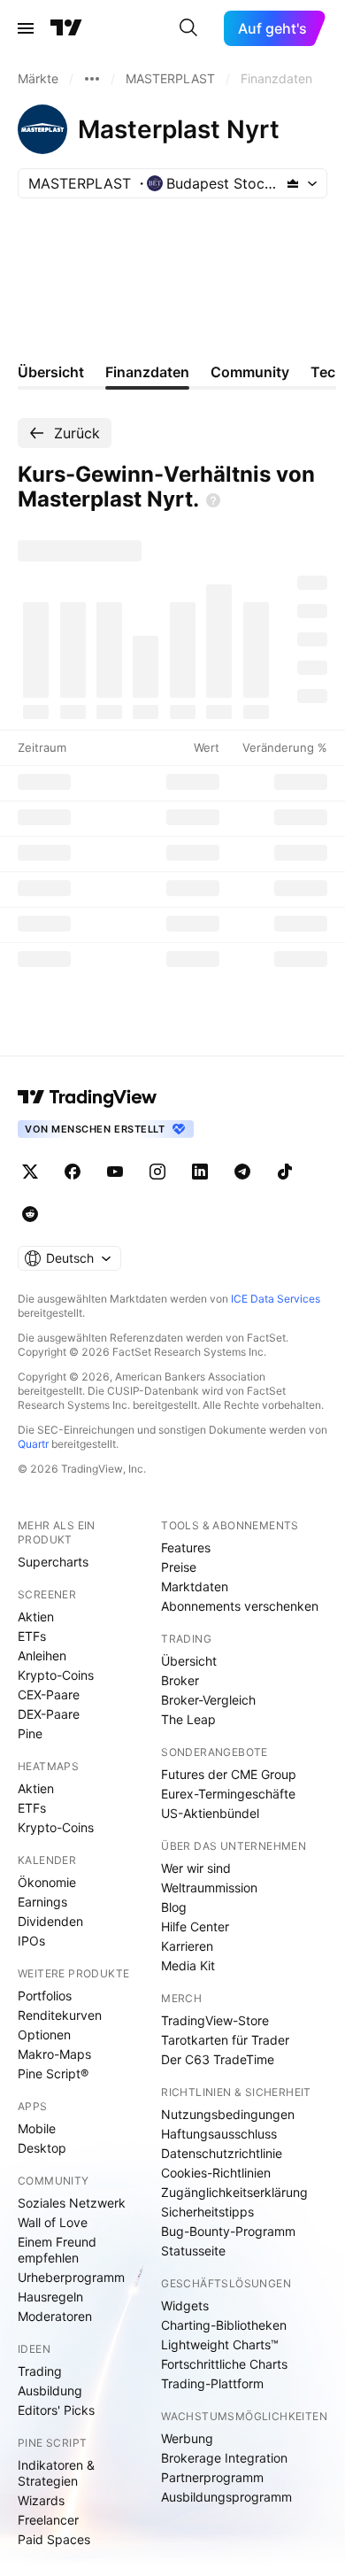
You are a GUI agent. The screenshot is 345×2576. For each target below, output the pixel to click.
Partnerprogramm (212, 2477)
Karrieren (187, 1946)
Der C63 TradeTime (218, 2059)
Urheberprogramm (71, 2277)
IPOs (31, 1941)
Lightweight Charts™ (220, 2344)
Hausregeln (50, 2297)
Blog (174, 1907)
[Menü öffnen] (26, 28)
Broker (180, 1680)
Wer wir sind (196, 1868)
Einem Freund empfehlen (57, 2250)
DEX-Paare (49, 1714)
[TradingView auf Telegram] (242, 1172)
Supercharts (53, 1562)
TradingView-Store (215, 2020)
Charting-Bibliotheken (224, 2325)
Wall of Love (53, 2222)
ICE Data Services (276, 1299)
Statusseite (193, 2251)
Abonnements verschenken (240, 1606)
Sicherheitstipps (207, 2212)
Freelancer (48, 2520)
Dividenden (50, 1921)
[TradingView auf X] (30, 1172)
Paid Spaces (54, 2539)
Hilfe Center (195, 1926)
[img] (293, 183)
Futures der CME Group (229, 1774)
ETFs (32, 1636)
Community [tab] (250, 372)
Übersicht (189, 1661)
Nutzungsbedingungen (228, 2114)
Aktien (36, 1617)
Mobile (37, 2128)
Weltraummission (209, 1888)
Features (186, 1547)
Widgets (185, 2305)
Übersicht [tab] (51, 372)
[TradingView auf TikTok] (285, 1172)
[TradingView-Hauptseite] (88, 1097)
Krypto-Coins (56, 1675)
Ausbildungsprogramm (226, 2497)
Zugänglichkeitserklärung (234, 2192)
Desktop (42, 2148)
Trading (40, 2371)
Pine (30, 1733)
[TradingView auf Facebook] (73, 1172)
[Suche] (188, 28)
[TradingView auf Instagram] (157, 1172)
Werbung (187, 2438)
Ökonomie (47, 1882)
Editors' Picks (56, 2410)
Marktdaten (195, 1586)
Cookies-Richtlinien (216, 2173)
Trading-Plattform (212, 2383)
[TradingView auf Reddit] (30, 1214)
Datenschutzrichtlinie (222, 2153)
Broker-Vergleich (208, 1700)
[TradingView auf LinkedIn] (200, 1172)
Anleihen (42, 1655)
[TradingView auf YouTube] (115, 1172)
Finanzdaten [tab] (147, 372)
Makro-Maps (54, 2054)
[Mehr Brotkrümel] (92, 79)
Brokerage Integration (224, 2458)
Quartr (33, 1444)
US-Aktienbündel (210, 1813)
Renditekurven (60, 2015)
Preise (179, 1567)
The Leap (188, 1719)
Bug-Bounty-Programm (228, 2231)
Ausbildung (50, 2390)
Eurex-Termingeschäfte (228, 1794)
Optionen (44, 2034)
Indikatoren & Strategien (56, 2473)
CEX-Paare (49, 1694)
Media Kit (188, 1965)
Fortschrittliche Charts (224, 2364)
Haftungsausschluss (219, 2134)
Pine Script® (53, 2073)
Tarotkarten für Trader (225, 2040)
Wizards (41, 2500)
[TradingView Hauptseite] (66, 28)
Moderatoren (55, 2316)
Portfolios (45, 1996)
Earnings (42, 1902)
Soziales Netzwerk (72, 2203)
